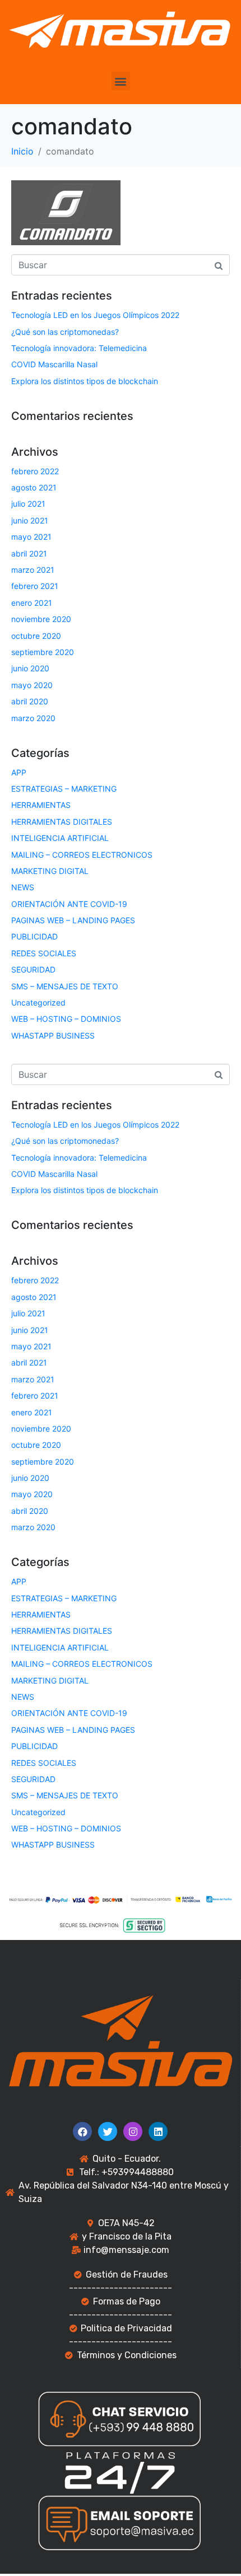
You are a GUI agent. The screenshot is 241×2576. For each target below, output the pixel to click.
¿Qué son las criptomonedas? (65, 332)
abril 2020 (30, 701)
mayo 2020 (32, 685)
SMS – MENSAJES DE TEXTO (65, 986)
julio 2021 (28, 504)
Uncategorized (38, 1002)
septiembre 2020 (43, 652)
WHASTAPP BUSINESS (53, 1035)
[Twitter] (108, 2131)
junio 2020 (30, 668)
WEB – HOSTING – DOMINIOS (66, 1019)
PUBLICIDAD (34, 936)
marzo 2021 (33, 570)
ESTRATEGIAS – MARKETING (64, 789)
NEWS (23, 887)
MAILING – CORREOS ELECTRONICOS (82, 855)
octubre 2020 (36, 636)
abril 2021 (29, 553)
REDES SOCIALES (44, 953)
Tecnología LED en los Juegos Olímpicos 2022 (95, 315)
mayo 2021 (31, 537)
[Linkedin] (158, 2131)
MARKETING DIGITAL (50, 871)
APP (19, 772)
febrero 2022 (35, 471)
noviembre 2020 (41, 619)
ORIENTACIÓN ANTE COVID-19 (69, 904)
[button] (121, 81)
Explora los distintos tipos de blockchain (85, 381)
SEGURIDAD (33, 969)
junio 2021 (30, 520)
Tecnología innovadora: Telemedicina (79, 348)
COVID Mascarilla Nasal (54, 364)
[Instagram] (133, 2131)
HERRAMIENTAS (41, 805)
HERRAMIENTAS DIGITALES (62, 822)
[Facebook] (82, 2131)
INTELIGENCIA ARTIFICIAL (60, 838)
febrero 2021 (35, 586)
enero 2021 (32, 603)
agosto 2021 (34, 487)
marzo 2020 (33, 718)
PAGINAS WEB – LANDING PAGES (73, 920)
